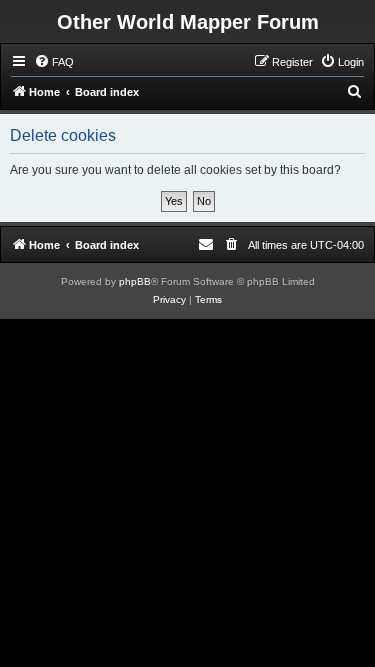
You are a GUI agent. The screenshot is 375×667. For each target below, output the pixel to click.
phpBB (135, 281)
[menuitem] (54, 62)
